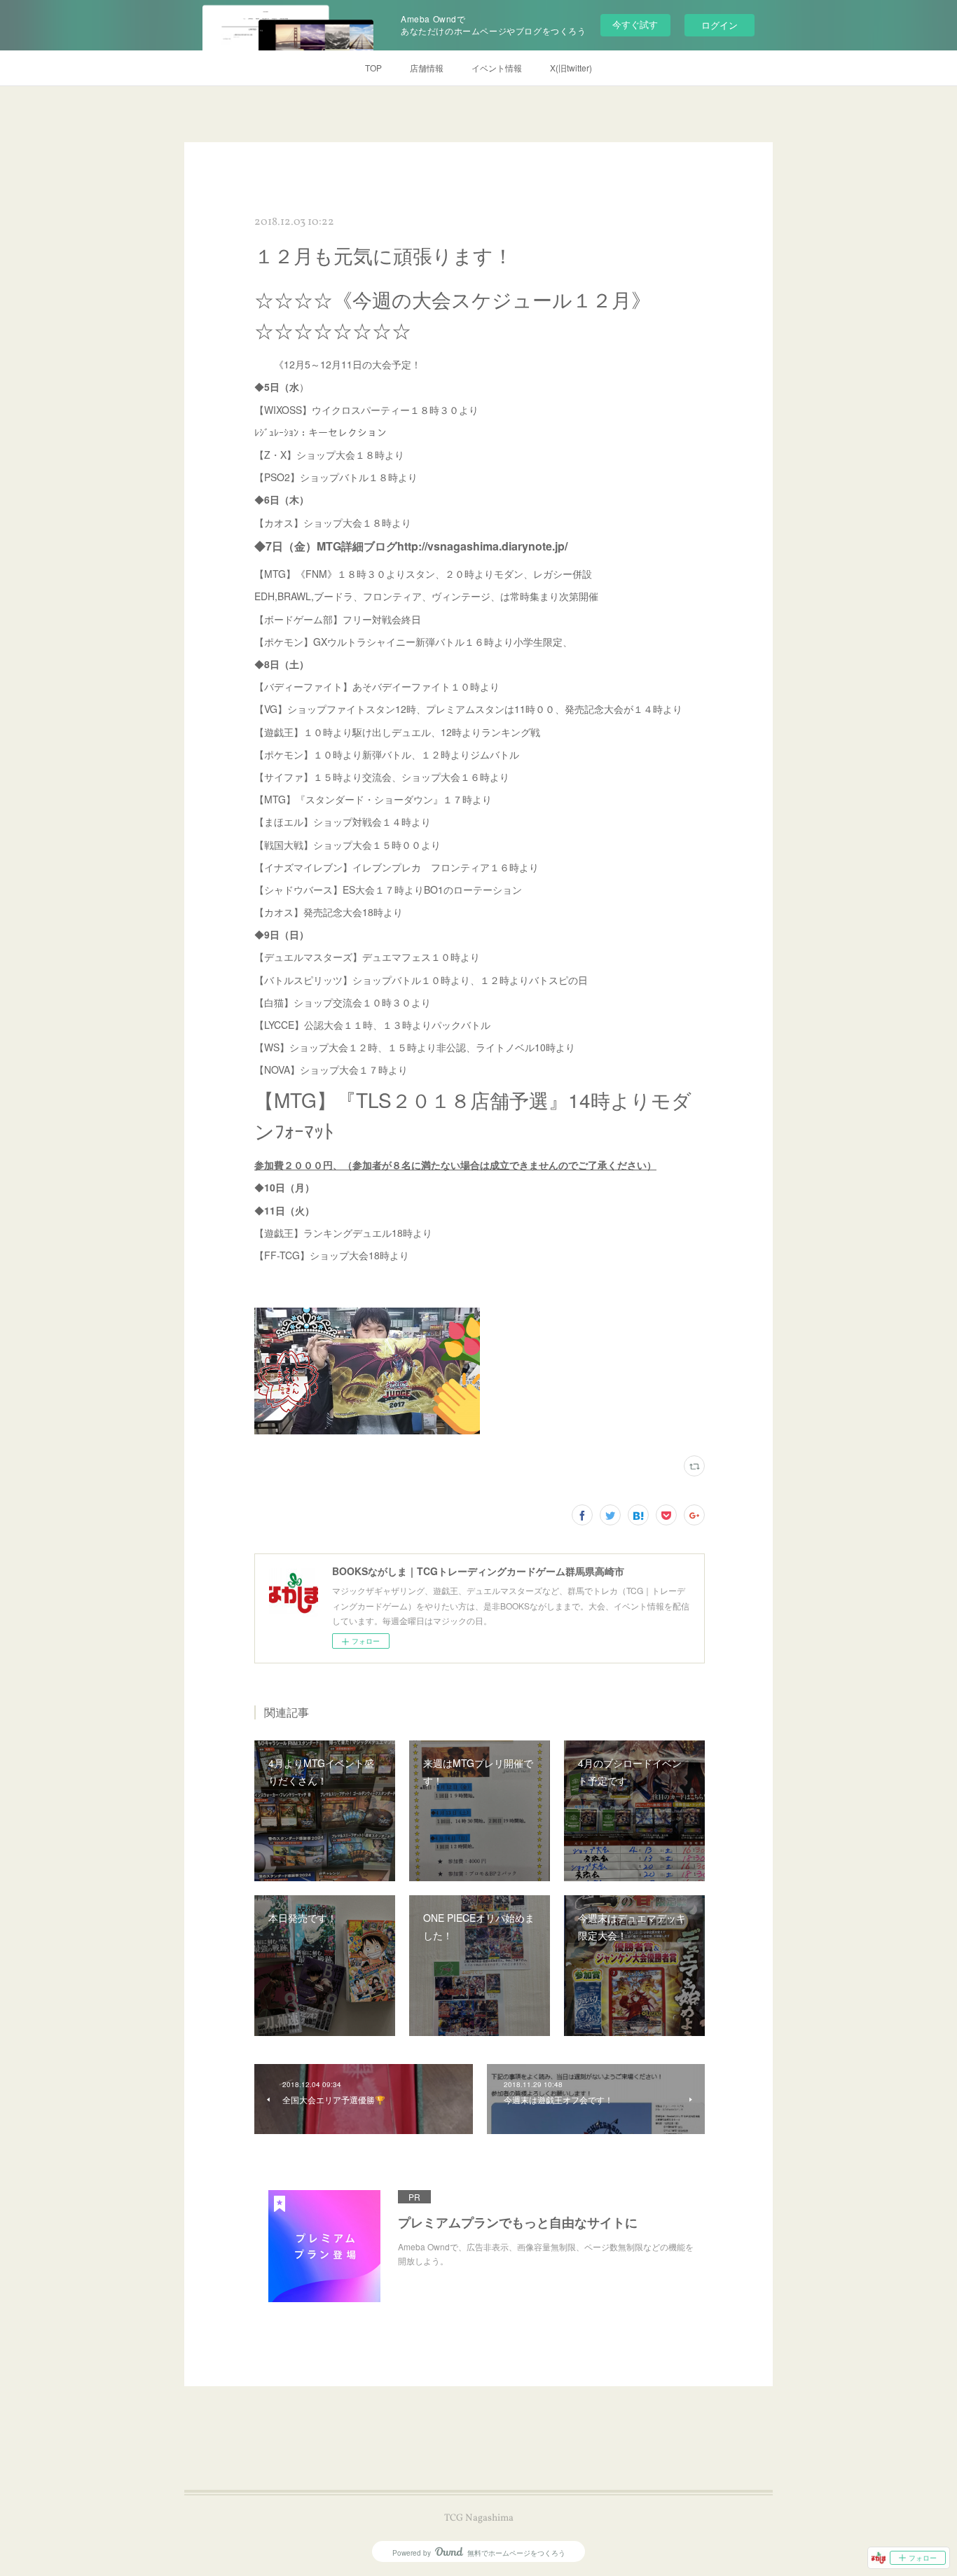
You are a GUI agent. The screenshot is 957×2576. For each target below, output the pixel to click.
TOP (373, 68)
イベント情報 (497, 68)
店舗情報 (427, 68)
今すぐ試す (635, 24)
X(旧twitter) (571, 68)
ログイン (720, 25)
